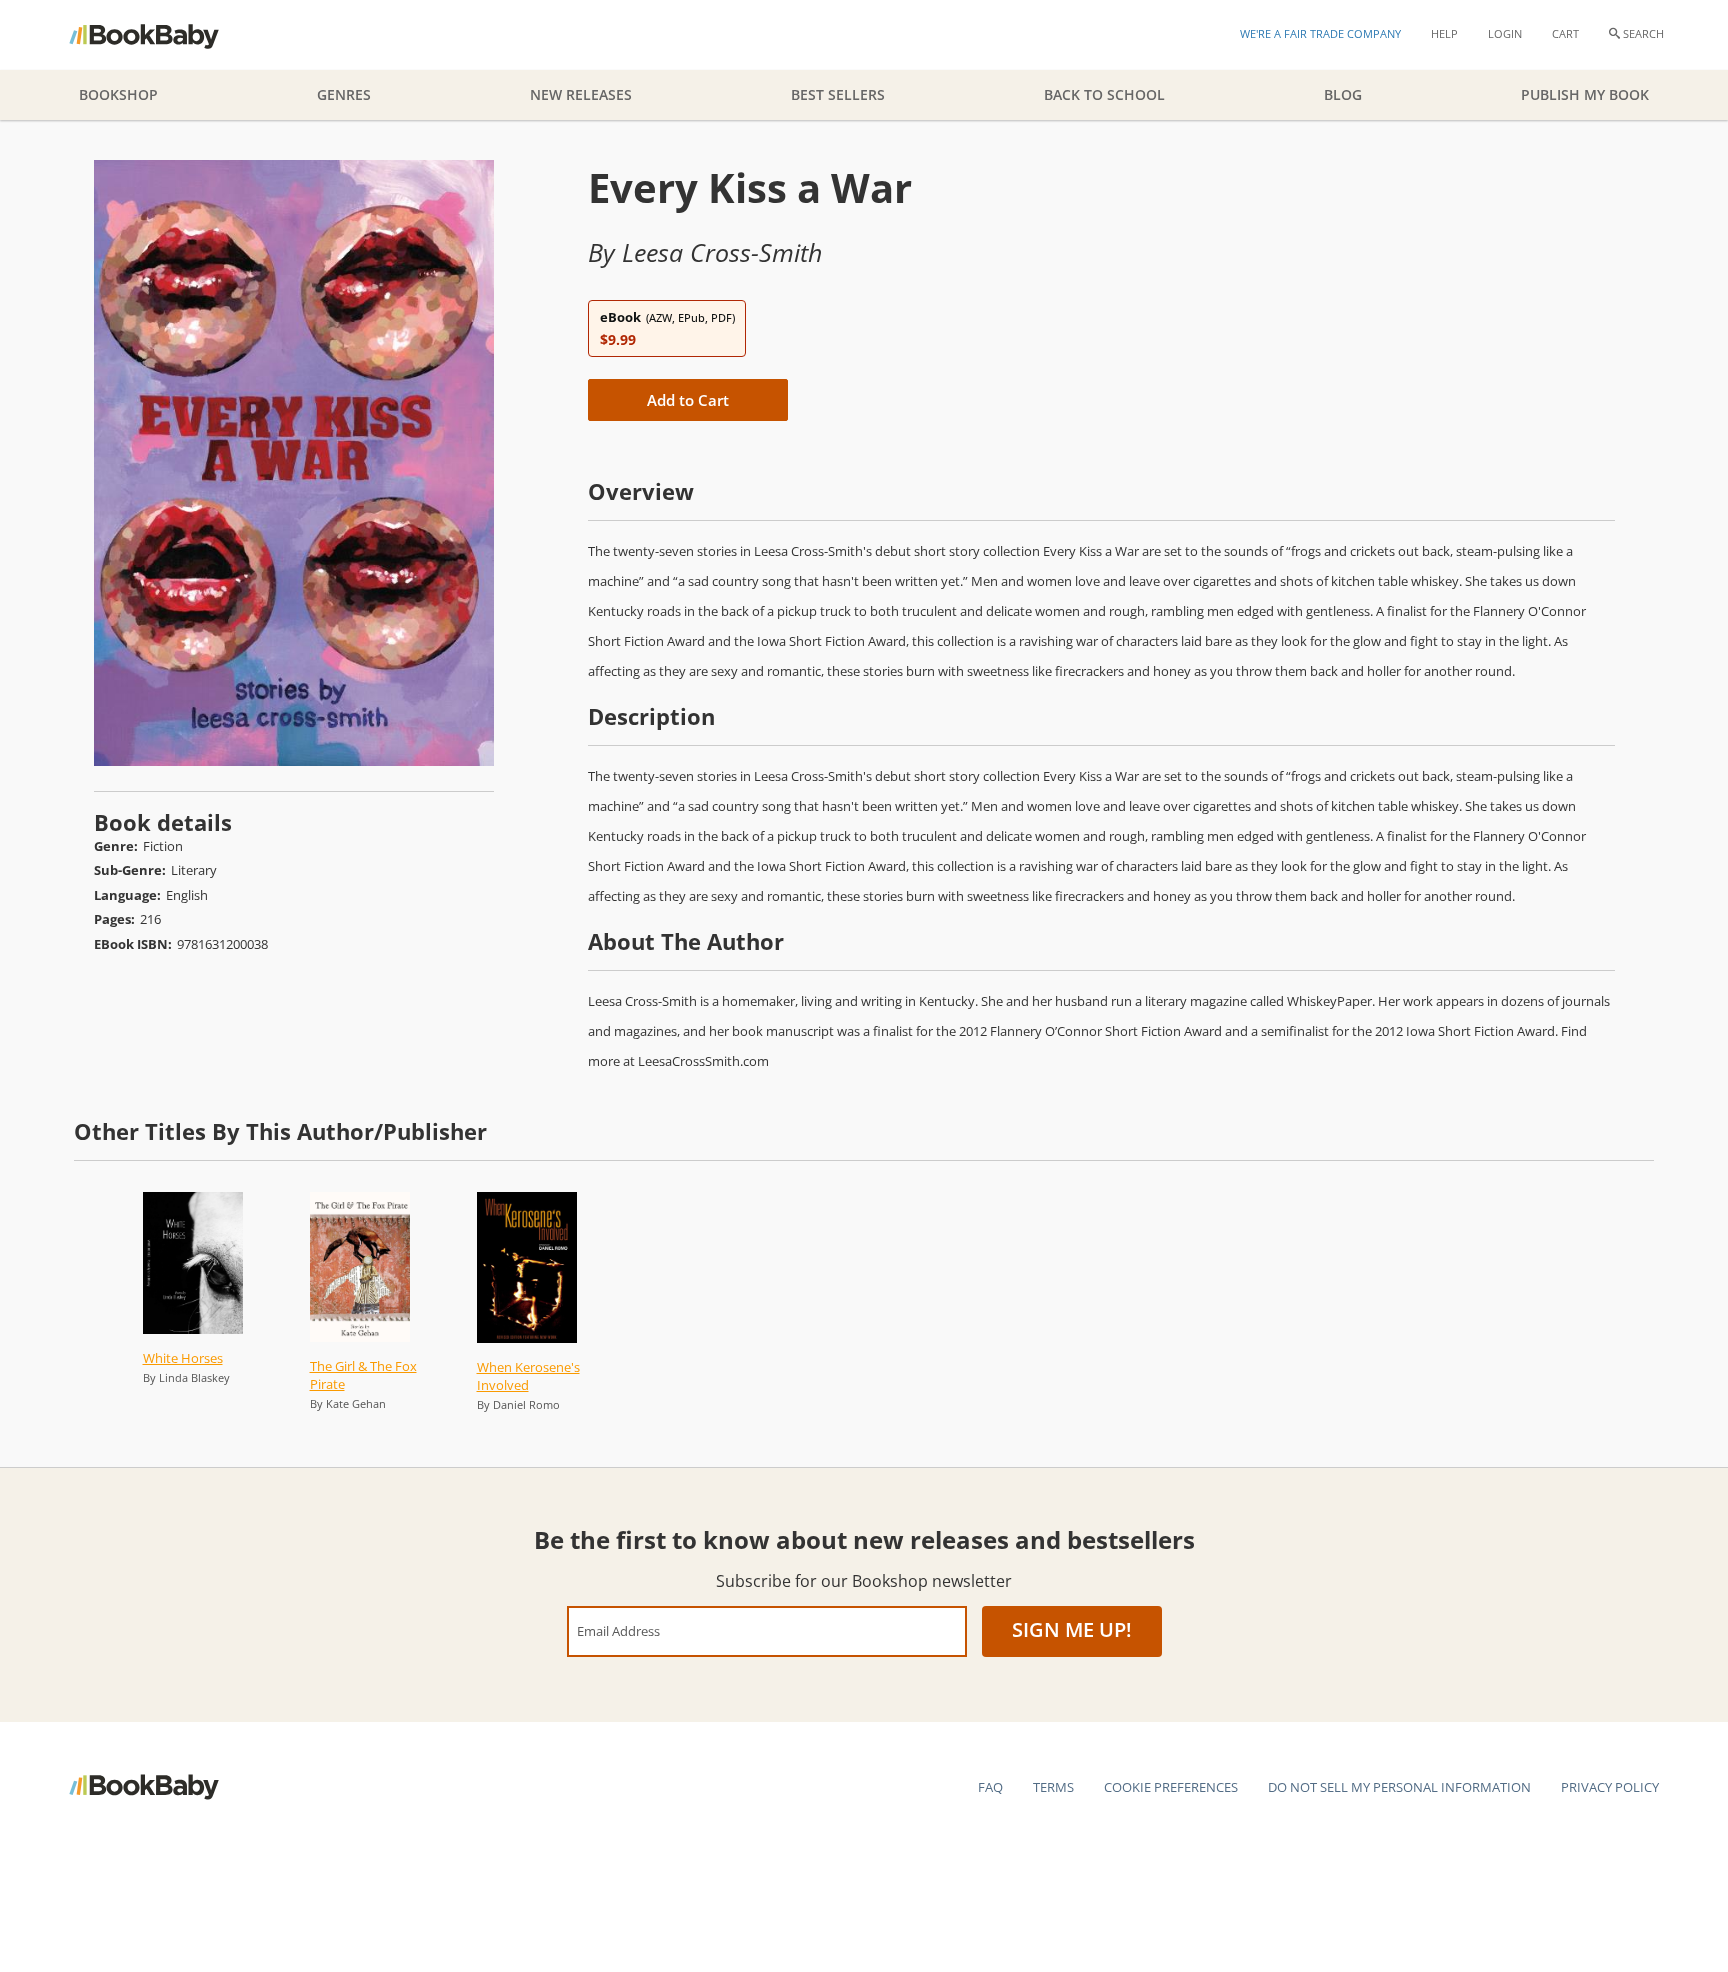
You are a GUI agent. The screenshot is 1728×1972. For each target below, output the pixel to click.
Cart (1565, 33)
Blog (1343, 94)
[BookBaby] (161, 35)
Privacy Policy (1610, 1787)
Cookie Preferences (1171, 1787)
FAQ (990, 1787)
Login (1505, 33)
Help (1444, 33)
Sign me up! (1072, 1629)
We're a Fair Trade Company (1320, 33)
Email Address (618, 1630)
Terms (1053, 1787)
